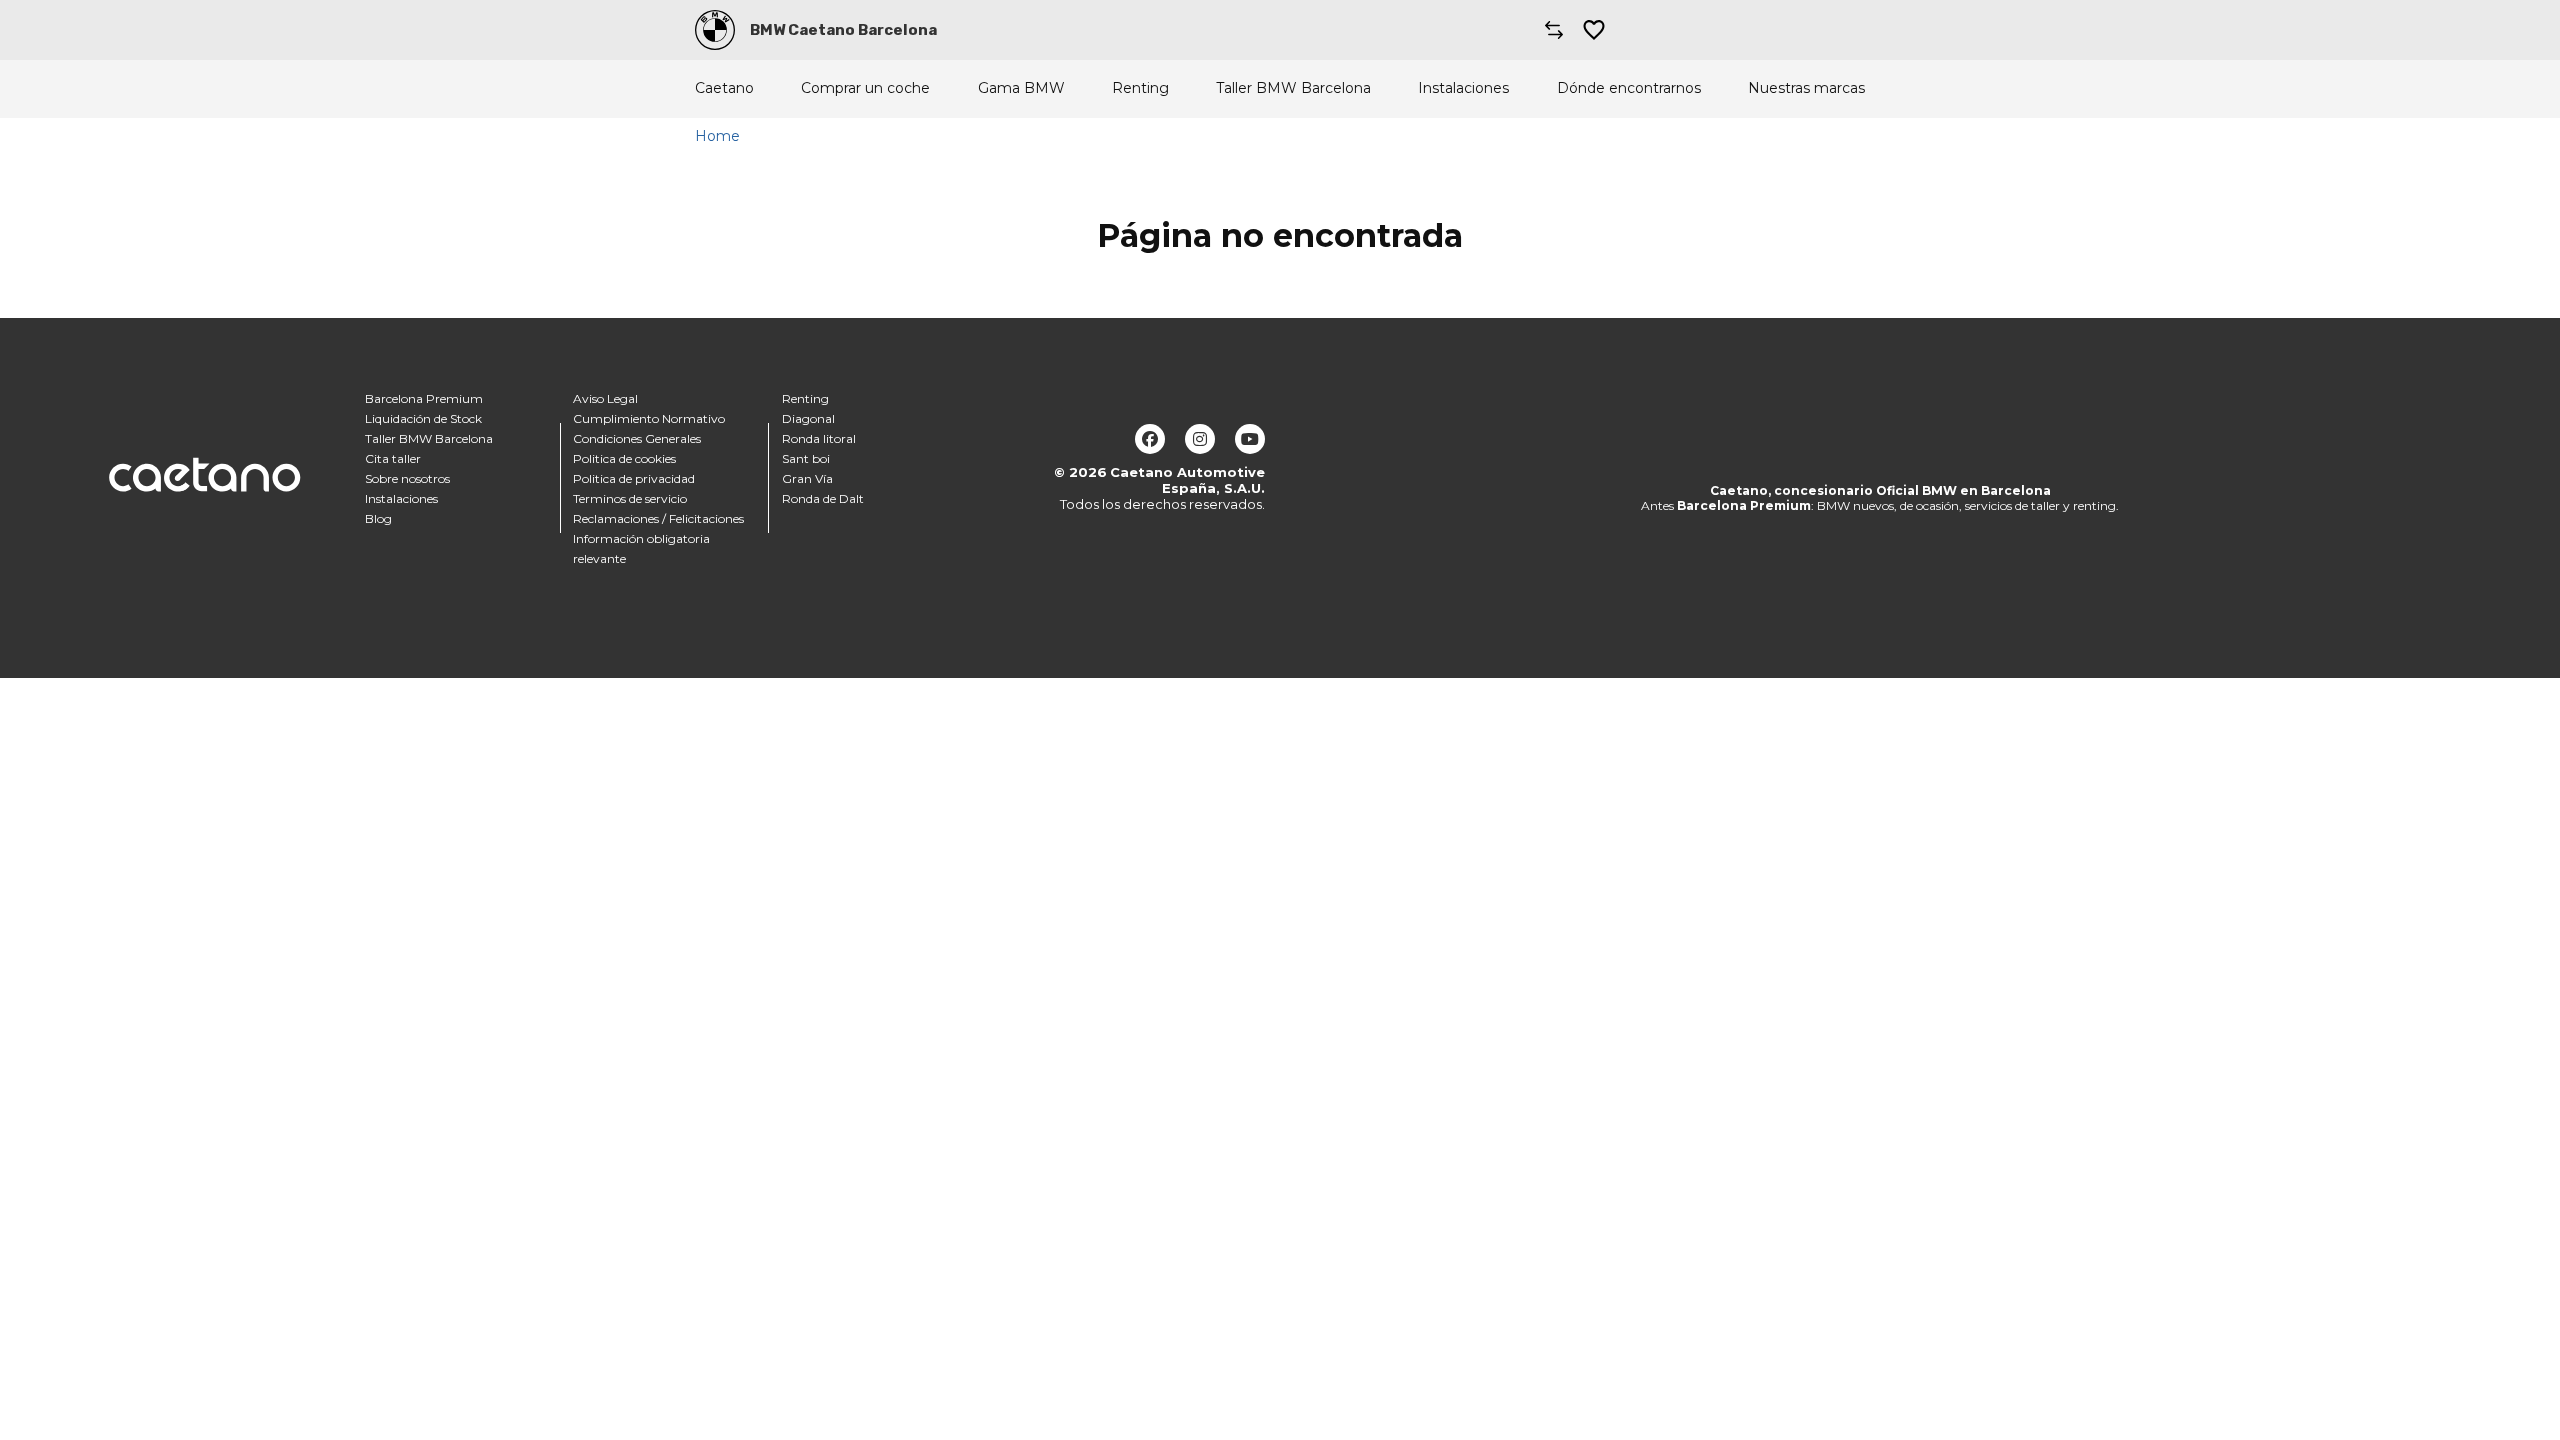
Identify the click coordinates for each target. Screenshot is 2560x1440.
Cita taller (393, 458)
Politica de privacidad (634, 478)
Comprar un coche (865, 88)
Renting (1140, 88)
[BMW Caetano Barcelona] (715, 30)
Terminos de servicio (630, 498)
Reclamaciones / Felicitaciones (658, 518)
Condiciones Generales (637, 438)
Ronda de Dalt (823, 498)
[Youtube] (1250, 439)
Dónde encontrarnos (1629, 88)
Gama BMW (1021, 88)
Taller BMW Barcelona (1293, 88)
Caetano (724, 88)
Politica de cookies (624, 458)
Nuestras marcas (1806, 88)
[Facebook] (1150, 439)
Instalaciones (1463, 88)
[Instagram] (1200, 439)
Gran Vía (807, 478)
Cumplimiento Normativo (649, 418)
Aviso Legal (605, 398)
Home (717, 136)
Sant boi (806, 458)
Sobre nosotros (407, 478)
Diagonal (808, 418)
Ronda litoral (819, 438)
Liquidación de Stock (423, 418)
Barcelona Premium (424, 398)
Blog (378, 518)
